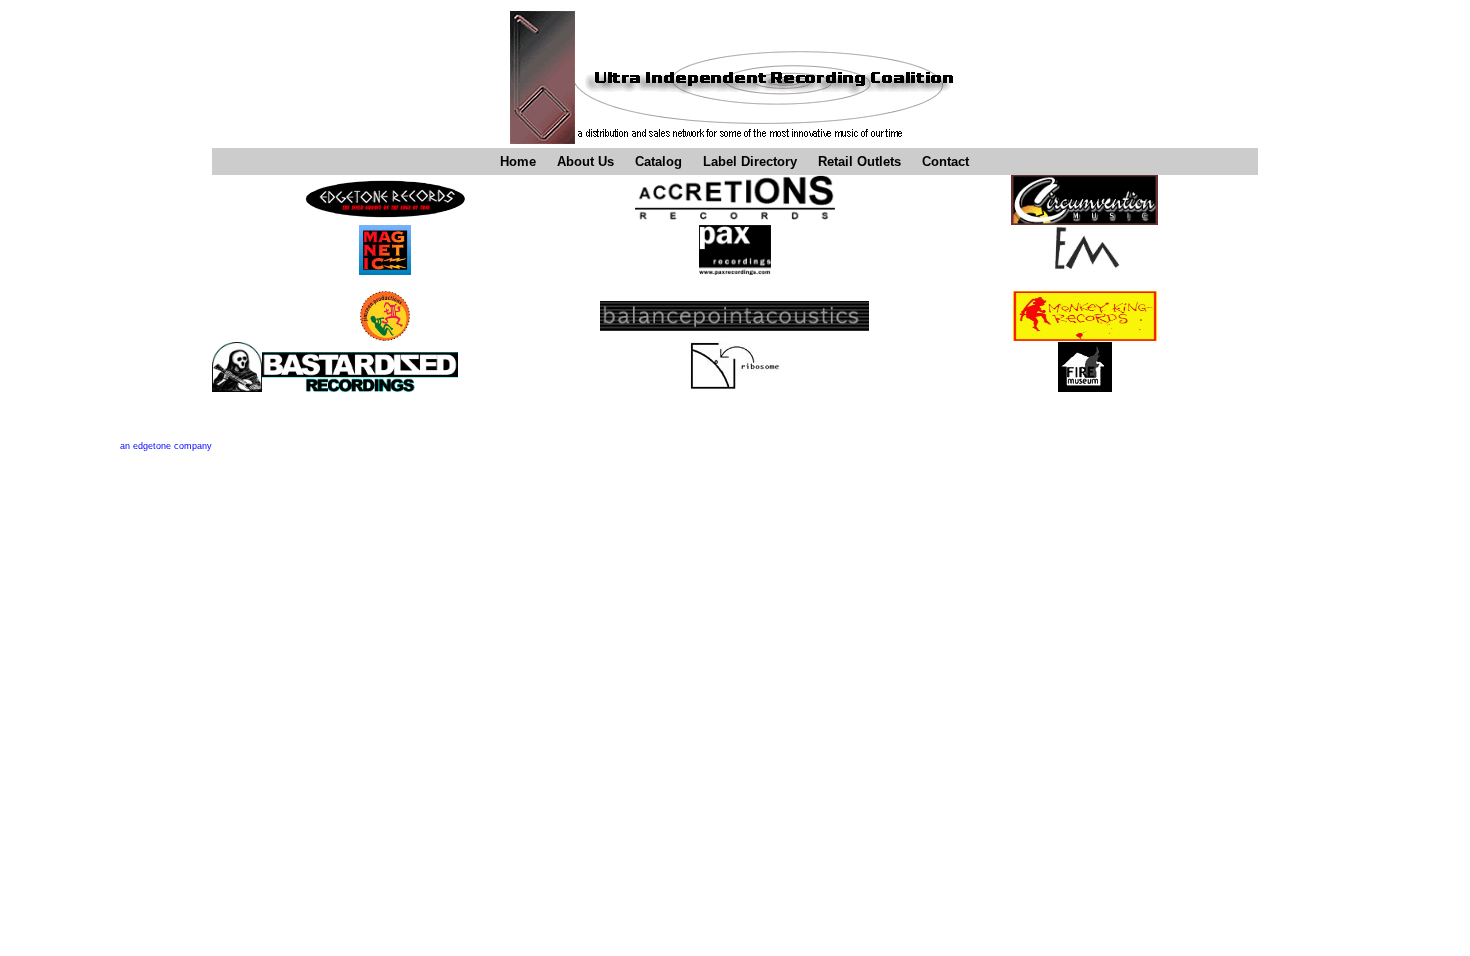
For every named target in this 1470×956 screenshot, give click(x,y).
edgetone (153, 446)
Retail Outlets (859, 161)
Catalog (658, 161)
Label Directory (750, 161)
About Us (585, 161)
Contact (945, 161)
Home (518, 161)
